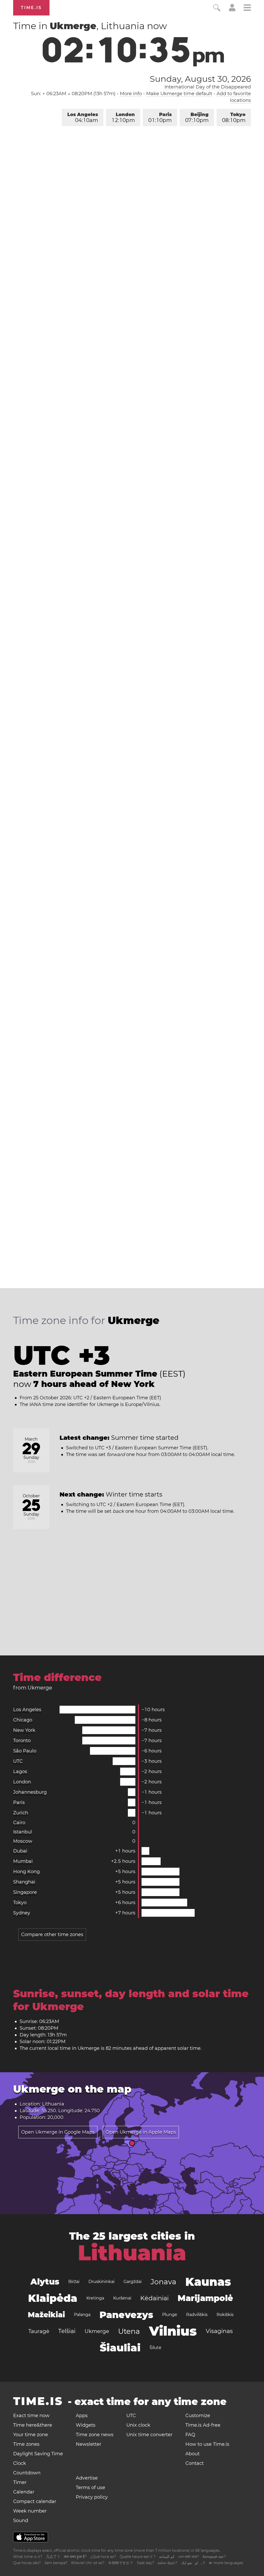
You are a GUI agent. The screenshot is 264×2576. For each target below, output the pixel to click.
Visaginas (219, 2331)
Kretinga (95, 2298)
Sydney (22, 1913)
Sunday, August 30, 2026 (200, 79)
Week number (30, 2511)
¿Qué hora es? (103, 2557)
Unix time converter (149, 2435)
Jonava (163, 2282)
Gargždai (133, 2282)
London (123, 117)
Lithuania (132, 2253)
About (192, 2454)
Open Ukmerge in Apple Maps (141, 2132)
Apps (82, 2416)
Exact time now (31, 2416)
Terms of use (90, 2488)
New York (24, 1730)
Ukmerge (97, 2331)
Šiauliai (120, 2348)
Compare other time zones (52, 1935)
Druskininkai (101, 2282)
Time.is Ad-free (203, 2425)
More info (131, 94)
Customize (198, 2416)
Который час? (214, 2557)
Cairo (19, 1823)
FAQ (190, 2435)
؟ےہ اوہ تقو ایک (193, 2563)
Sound (21, 2521)
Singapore (25, 1892)
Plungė (170, 2315)
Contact (195, 2463)
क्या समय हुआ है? (75, 2557)
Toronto (22, 1741)
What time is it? (28, 2557)
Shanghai (24, 1882)
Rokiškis (225, 2315)
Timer (20, 2482)
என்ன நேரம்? (168, 2563)
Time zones (26, 2444)
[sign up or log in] (232, 10)
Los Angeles (83, 117)
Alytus (45, 2282)
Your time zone (31, 2435)
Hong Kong (26, 1872)
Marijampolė (205, 2298)
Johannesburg (30, 1792)
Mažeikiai (46, 2315)
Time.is (31, 8)
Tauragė (39, 2331)
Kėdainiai (154, 2298)
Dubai (20, 1851)
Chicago (23, 1720)
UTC (18, 1761)
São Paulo (25, 1751)
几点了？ (53, 2557)
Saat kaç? (146, 2563)
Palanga (82, 2315)
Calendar (24, 2492)
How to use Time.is (207, 2444)
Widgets (86, 2425)
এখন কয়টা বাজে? (189, 2557)
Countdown (27, 2473)
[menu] (247, 8)
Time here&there (33, 2425)
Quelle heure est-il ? (138, 2557)
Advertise (87, 2478)
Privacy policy (92, 2497)
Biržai (74, 2282)
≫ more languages (226, 2563)
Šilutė (155, 2348)
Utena (129, 2331)
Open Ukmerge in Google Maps (58, 2132)
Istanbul (23, 1832)
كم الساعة (167, 2557)
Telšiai (67, 2331)
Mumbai (23, 1861)
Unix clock (138, 2425)
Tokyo (234, 117)
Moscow (23, 1841)
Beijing (197, 117)
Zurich (21, 1813)
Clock (20, 2463)
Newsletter (89, 2444)
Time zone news (95, 2435)
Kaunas (208, 2282)
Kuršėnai (122, 2298)
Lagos (20, 1771)
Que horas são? (27, 2563)
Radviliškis (197, 2315)
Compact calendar (35, 2501)
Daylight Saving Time (38, 2454)
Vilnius (173, 2331)
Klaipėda (53, 2298)
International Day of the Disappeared (208, 87)
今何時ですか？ (121, 2563)
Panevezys (126, 2315)
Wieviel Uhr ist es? (88, 2563)
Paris (160, 117)
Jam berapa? (56, 2563)
